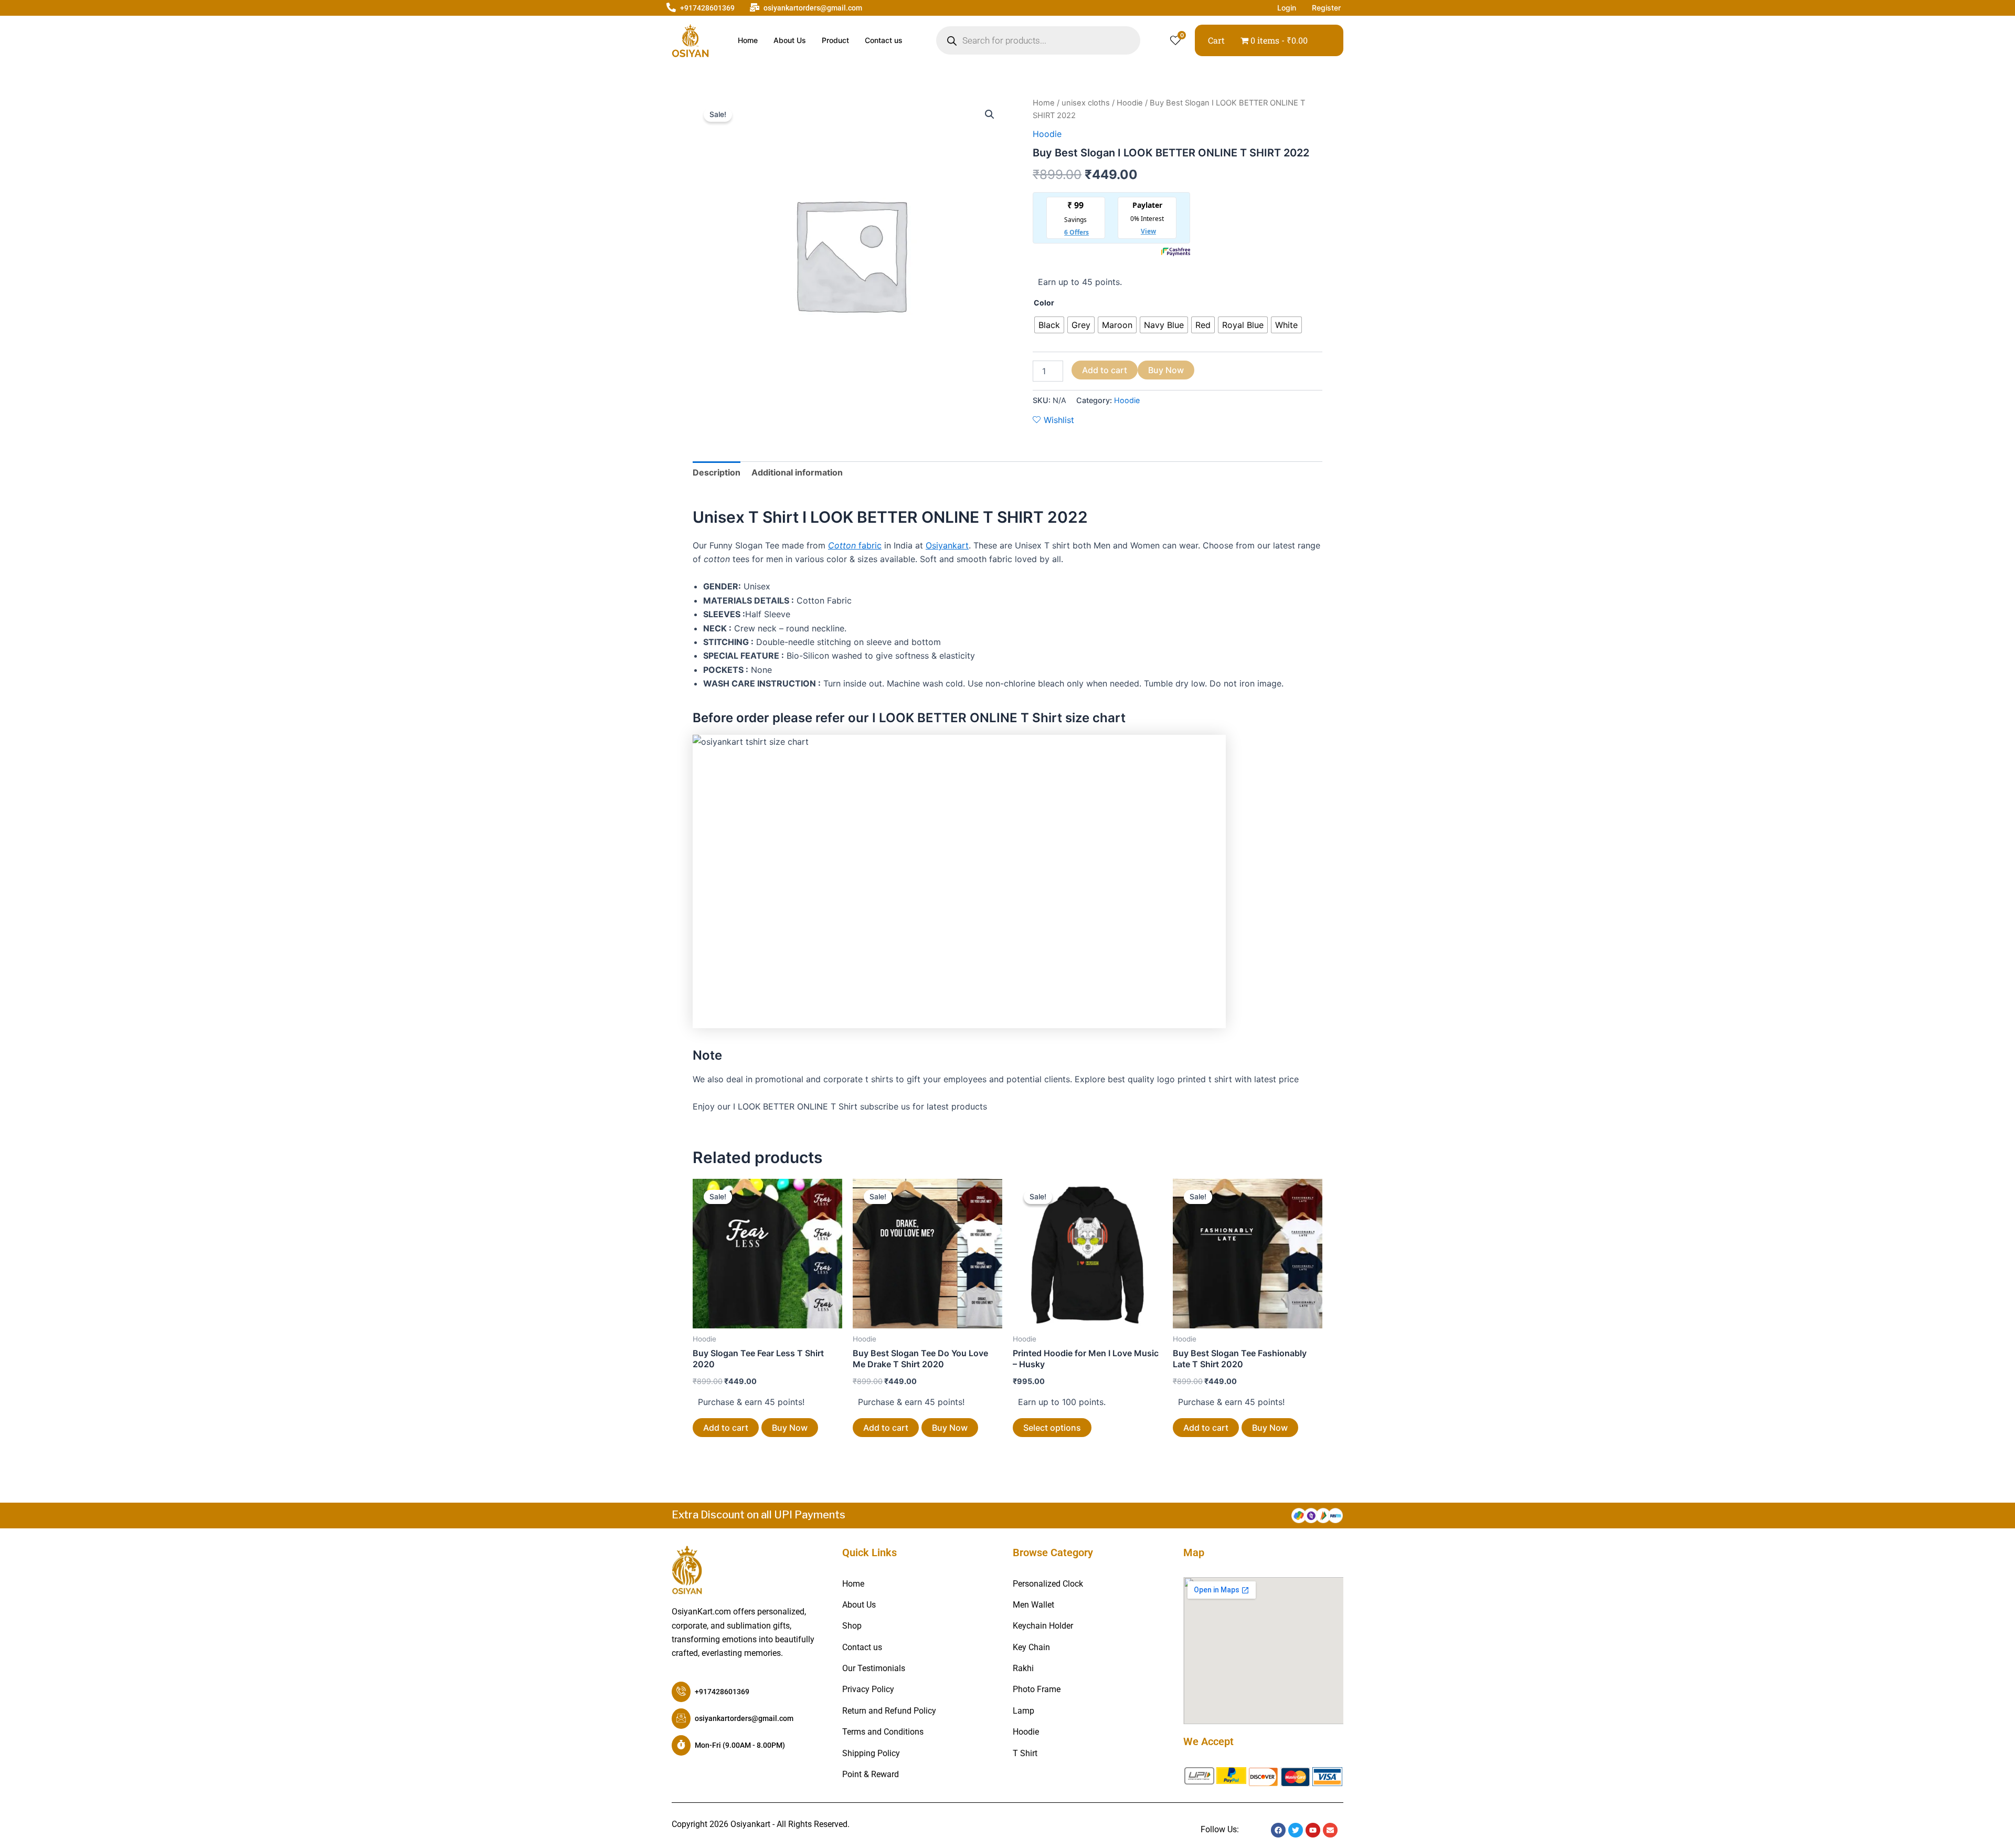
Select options (1052, 1428)
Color (1044, 303)
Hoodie (1130, 103)
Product (835, 40)
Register (1326, 8)
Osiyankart (947, 545)
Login (1287, 8)
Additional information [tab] (797, 472)
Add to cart (1105, 370)
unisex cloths (1086, 103)
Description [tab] (717, 472)
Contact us (884, 40)
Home (748, 40)
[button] (990, 114)
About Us (790, 40)
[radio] (1049, 325)
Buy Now (1166, 370)
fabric (855, 545)
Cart (1216, 40)
